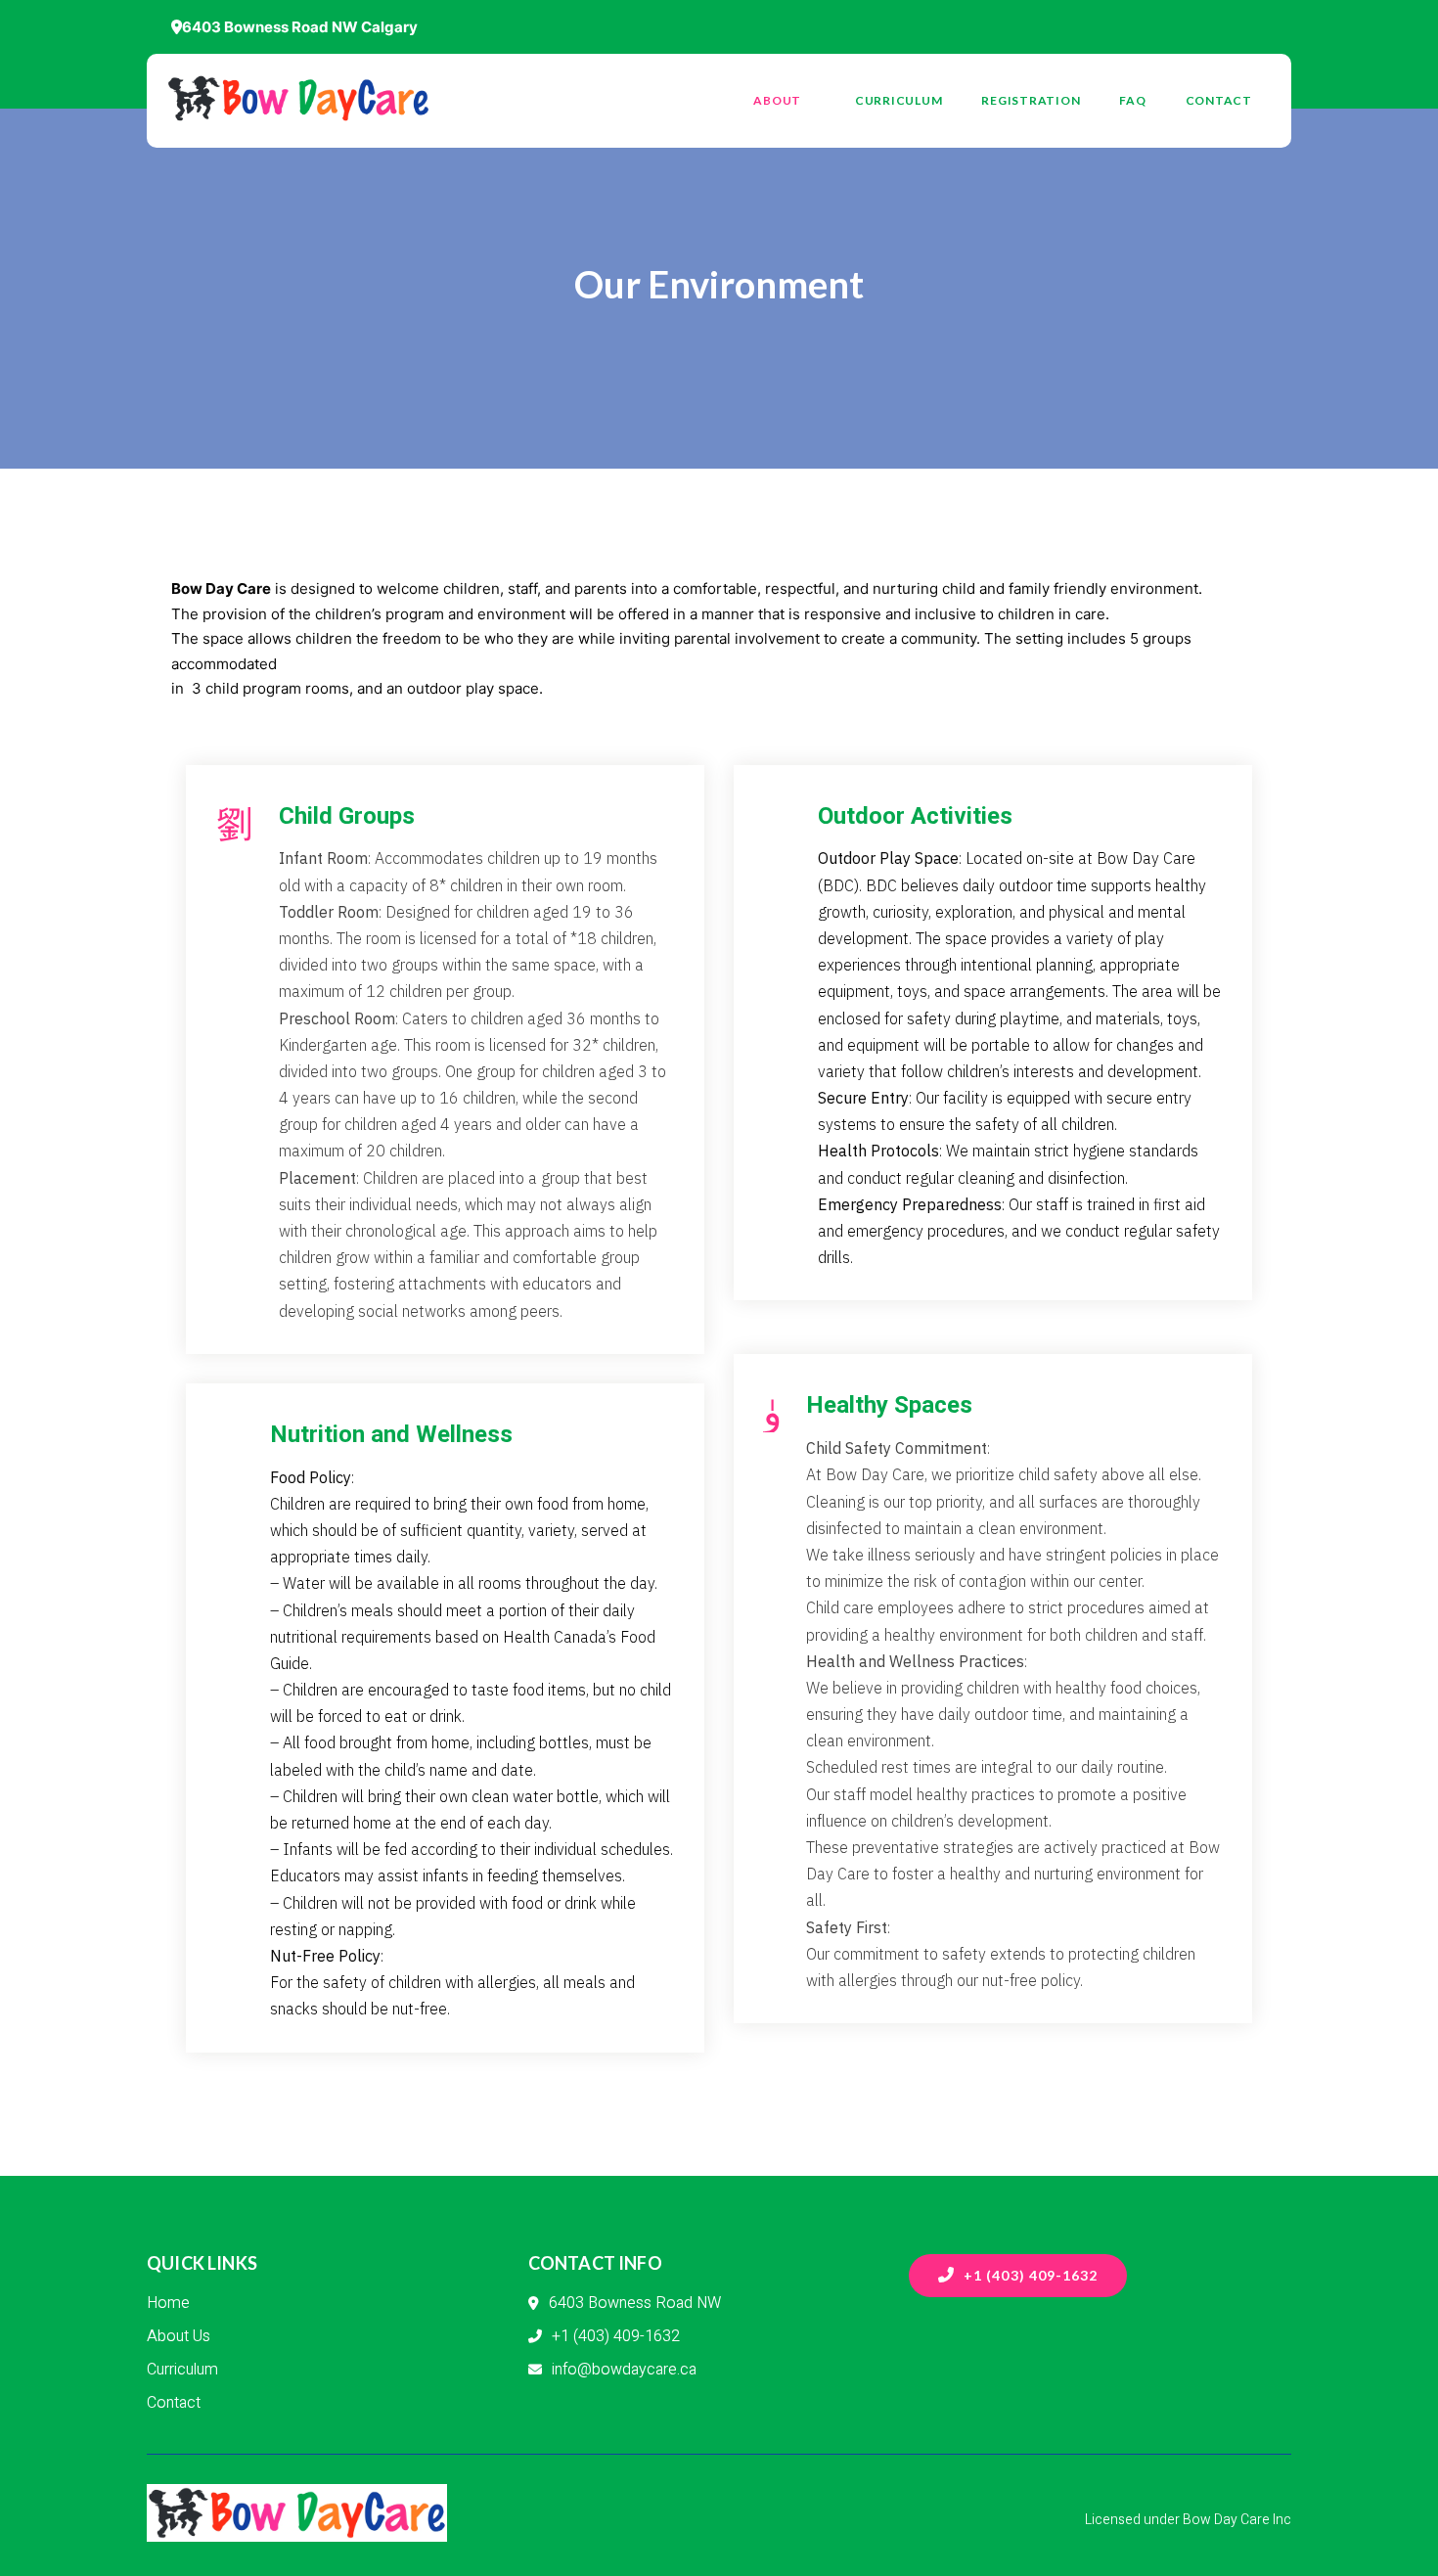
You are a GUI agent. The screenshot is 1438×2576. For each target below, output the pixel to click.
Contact (1219, 100)
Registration (1031, 100)
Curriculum (899, 100)
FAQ (1132, 100)
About (777, 100)
